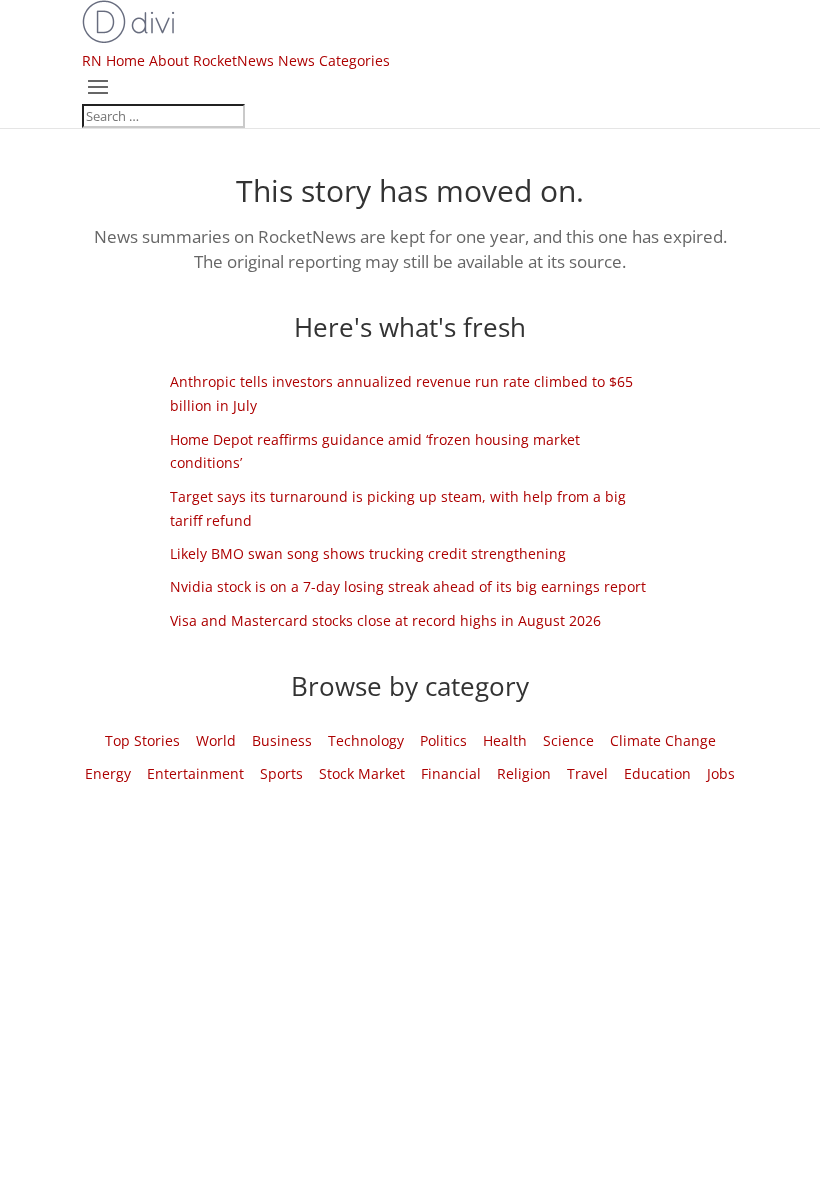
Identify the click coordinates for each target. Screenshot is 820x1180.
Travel (587, 773)
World (216, 740)
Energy (108, 773)
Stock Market (362, 773)
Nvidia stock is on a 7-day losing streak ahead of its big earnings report (408, 586)
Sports (281, 773)
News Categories (334, 60)
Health (505, 740)
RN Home (113, 60)
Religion (524, 773)
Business (282, 740)
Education (657, 773)
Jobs (721, 773)
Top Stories (142, 740)
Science (568, 740)
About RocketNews (211, 60)
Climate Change (663, 740)
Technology (366, 740)
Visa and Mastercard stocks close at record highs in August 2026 (385, 620)
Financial (451, 773)
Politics (443, 740)
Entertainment (195, 773)
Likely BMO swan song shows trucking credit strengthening (368, 553)
